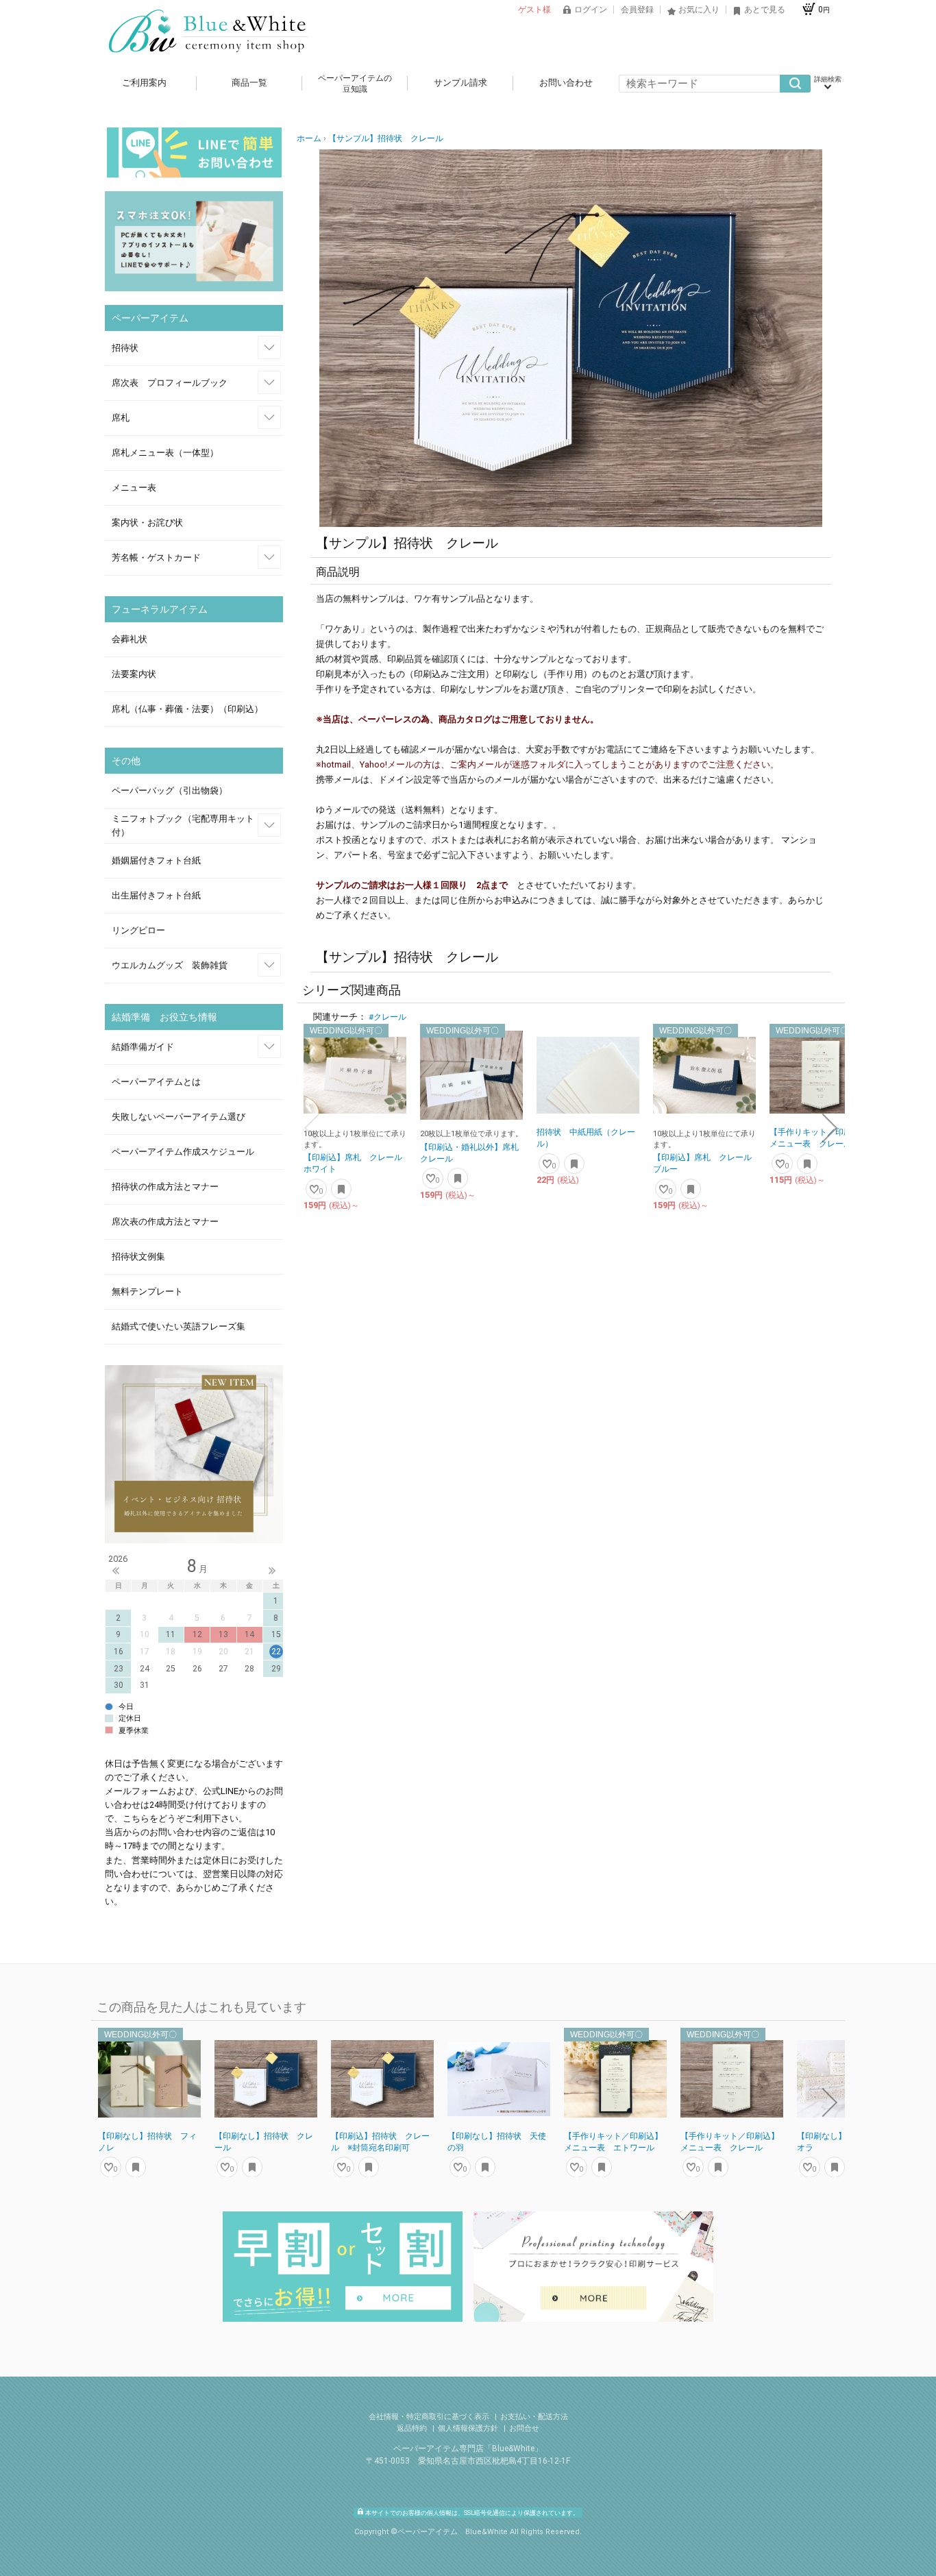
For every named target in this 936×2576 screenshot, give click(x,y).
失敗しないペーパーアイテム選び (178, 1117)
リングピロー (138, 930)
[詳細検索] (828, 84)
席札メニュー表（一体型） (165, 453)
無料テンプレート (147, 1291)
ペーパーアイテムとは (156, 1082)
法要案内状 (134, 674)
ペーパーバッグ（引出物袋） (170, 790)
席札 (121, 418)
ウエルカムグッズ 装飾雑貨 (170, 965)
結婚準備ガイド (143, 1047)
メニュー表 (134, 488)
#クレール (387, 1017)
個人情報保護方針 (469, 2428)
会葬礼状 (130, 639)
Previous (116, 1571)
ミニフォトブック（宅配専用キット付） (183, 825)
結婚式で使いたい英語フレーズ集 (178, 1326)
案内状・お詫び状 (147, 523)
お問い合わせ (566, 83)
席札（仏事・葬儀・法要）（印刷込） (187, 709)
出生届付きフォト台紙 (156, 895)
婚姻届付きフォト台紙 (156, 860)
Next (272, 1571)
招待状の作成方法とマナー (165, 1187)
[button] (312, 1128)
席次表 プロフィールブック (170, 383)
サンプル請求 (460, 83)
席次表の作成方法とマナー (165, 1222)
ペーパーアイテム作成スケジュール (183, 1152)
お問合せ (524, 2428)
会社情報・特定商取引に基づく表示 (430, 2417)
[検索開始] (795, 84)
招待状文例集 (138, 1256)
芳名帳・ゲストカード (156, 557)
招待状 (125, 348)
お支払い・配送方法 (534, 2417)
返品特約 (413, 2428)
